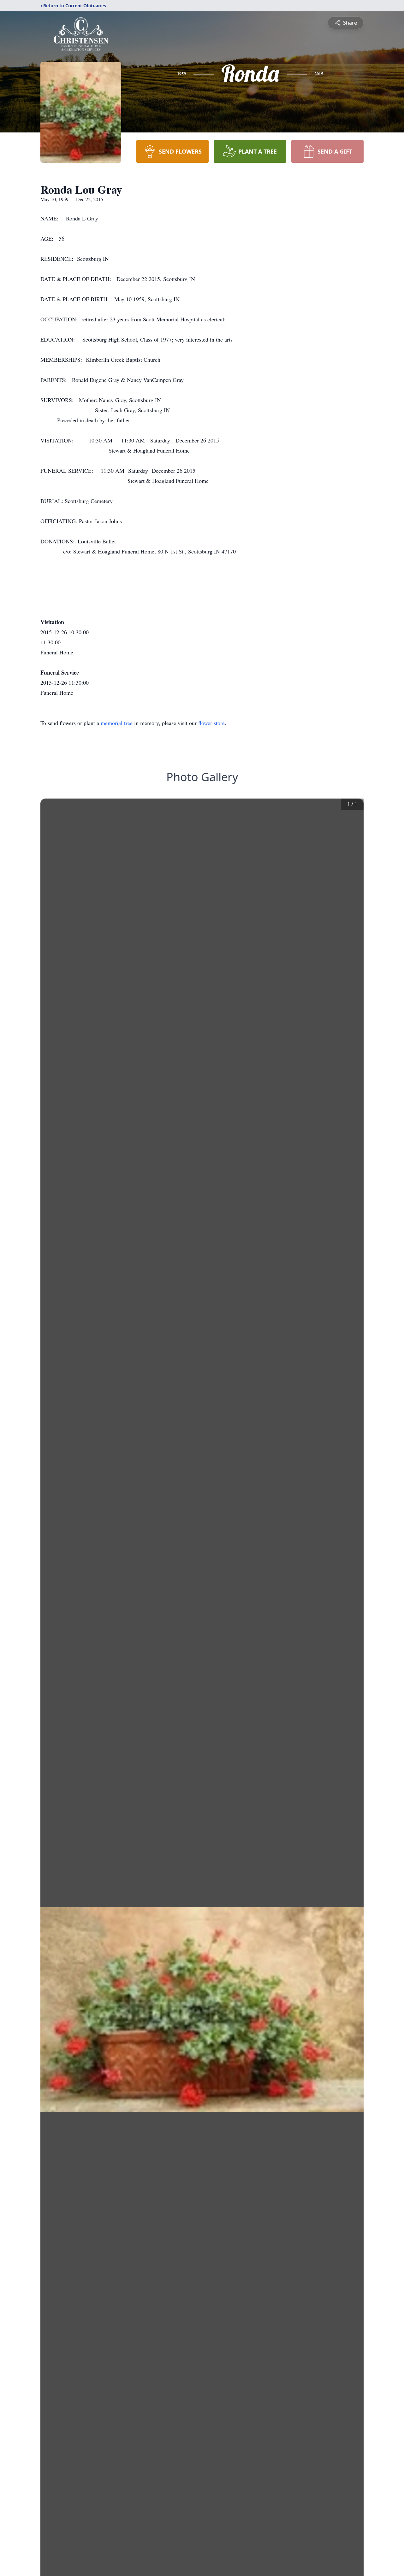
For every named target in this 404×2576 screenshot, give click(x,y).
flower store (211, 723)
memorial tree (117, 723)
